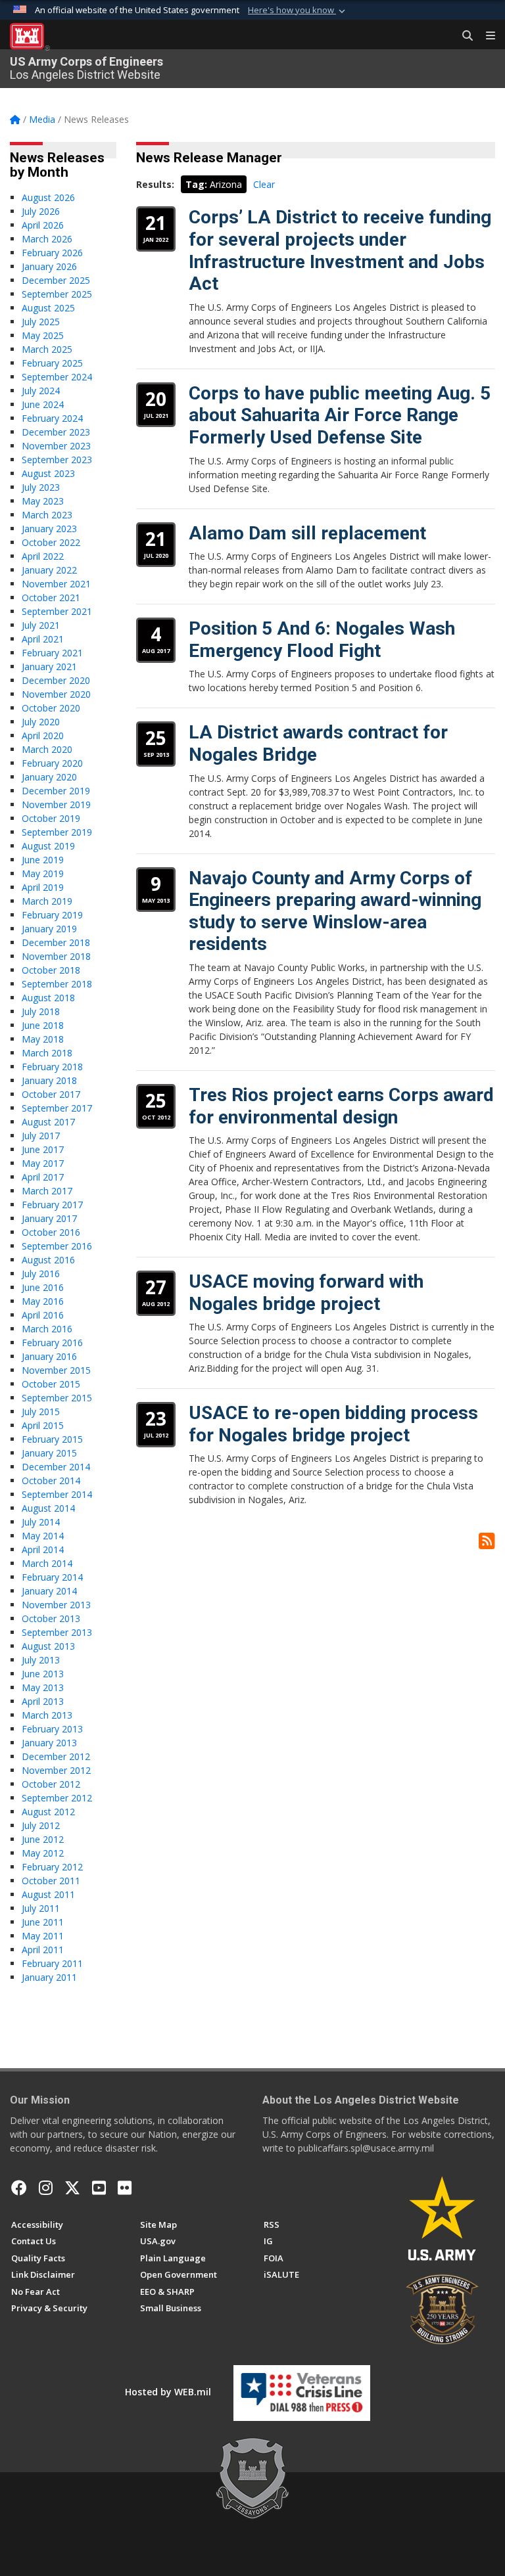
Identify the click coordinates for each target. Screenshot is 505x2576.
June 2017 (43, 1149)
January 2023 (49, 529)
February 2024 (52, 418)
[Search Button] (463, 36)
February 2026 (52, 253)
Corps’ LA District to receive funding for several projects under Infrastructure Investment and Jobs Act (340, 250)
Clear (264, 184)
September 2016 (57, 1246)
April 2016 (43, 1315)
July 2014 (41, 1522)
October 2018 (51, 970)
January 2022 (49, 570)
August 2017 (48, 1122)
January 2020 (49, 777)
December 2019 (56, 791)
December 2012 (56, 1756)
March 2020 (47, 749)
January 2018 (49, 1080)
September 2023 (57, 460)
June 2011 (43, 1922)
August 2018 (48, 998)
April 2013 (43, 1701)
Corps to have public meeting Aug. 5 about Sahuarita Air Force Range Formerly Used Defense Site (340, 415)
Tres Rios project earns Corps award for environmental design (341, 1106)
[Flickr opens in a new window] (125, 2188)
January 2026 (49, 266)
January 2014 (49, 1591)
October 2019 (51, 818)
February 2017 (52, 1205)
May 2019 (43, 873)
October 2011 (51, 1881)
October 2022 (51, 542)
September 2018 (57, 984)
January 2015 (49, 1453)
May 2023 (43, 501)
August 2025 (48, 308)
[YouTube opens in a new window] (99, 2188)
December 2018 (56, 942)
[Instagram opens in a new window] (46, 2188)
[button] (298, 11)
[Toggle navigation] (485, 36)
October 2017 (51, 1094)
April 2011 (43, 1950)
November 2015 (56, 1370)
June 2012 (43, 1839)
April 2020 (43, 735)
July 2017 (41, 1136)
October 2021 (51, 598)
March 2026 (47, 239)
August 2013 (48, 1646)
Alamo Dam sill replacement (307, 533)
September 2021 (57, 611)
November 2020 (56, 694)
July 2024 (41, 391)
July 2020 (41, 722)
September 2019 (57, 832)
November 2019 (56, 804)
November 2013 (56, 1605)
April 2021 (43, 639)
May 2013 (43, 1687)
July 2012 (41, 1825)
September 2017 (57, 1108)
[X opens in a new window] (72, 2188)
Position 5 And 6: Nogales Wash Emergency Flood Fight (322, 640)
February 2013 (52, 1729)
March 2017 (47, 1191)
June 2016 (43, 1287)
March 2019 (47, 901)
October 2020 (51, 708)
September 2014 (57, 1494)
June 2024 (43, 404)
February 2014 (52, 1577)
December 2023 (56, 432)
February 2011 (52, 1963)
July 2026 (41, 211)
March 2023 (47, 515)
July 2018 (41, 1011)
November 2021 (56, 584)
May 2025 (43, 335)
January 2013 (49, 1743)
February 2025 (52, 363)
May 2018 (43, 1039)
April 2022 (43, 556)
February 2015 (52, 1439)
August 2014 (48, 1508)
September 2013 (57, 1632)
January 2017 (49, 1218)
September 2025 (57, 294)
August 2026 (48, 197)
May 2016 (43, 1301)
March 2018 (47, 1053)
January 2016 (49, 1356)
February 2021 (52, 653)
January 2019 (49, 929)
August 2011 (48, 1894)
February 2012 (52, 1867)
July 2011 (41, 1908)
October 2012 (51, 1784)
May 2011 (43, 1936)
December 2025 (56, 280)
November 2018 (56, 956)
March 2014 (47, 1563)
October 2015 (51, 1384)
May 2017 (43, 1163)
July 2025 (41, 322)
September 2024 (57, 377)
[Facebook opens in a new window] (19, 2188)
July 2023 (41, 487)
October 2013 (51, 1618)
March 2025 (47, 349)
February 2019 (52, 915)
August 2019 (48, 846)
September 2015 (57, 1398)
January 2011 (49, 1977)
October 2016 (51, 1232)
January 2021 (49, 667)
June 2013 (43, 1674)
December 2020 (56, 680)
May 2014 (43, 1536)
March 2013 (47, 1715)
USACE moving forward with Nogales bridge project (306, 1293)
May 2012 (43, 1853)
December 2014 (56, 1467)
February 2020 (52, 763)
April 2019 (43, 887)
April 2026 (43, 225)
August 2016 (48, 1260)
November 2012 (56, 1770)
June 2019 (43, 860)
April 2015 (43, 1425)
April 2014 (43, 1549)
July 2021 (41, 625)
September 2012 (57, 1798)
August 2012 (48, 1812)
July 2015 (41, 1412)
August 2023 (48, 473)
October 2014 (51, 1480)
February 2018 (52, 1067)
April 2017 (43, 1177)
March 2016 (47, 1329)
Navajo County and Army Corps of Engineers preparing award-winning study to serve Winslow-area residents (335, 911)
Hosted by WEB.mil (168, 2392)
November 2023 (56, 446)
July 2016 (41, 1274)
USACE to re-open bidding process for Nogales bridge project (333, 1424)
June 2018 (43, 1025)
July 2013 (41, 1660)
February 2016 (52, 1343)
